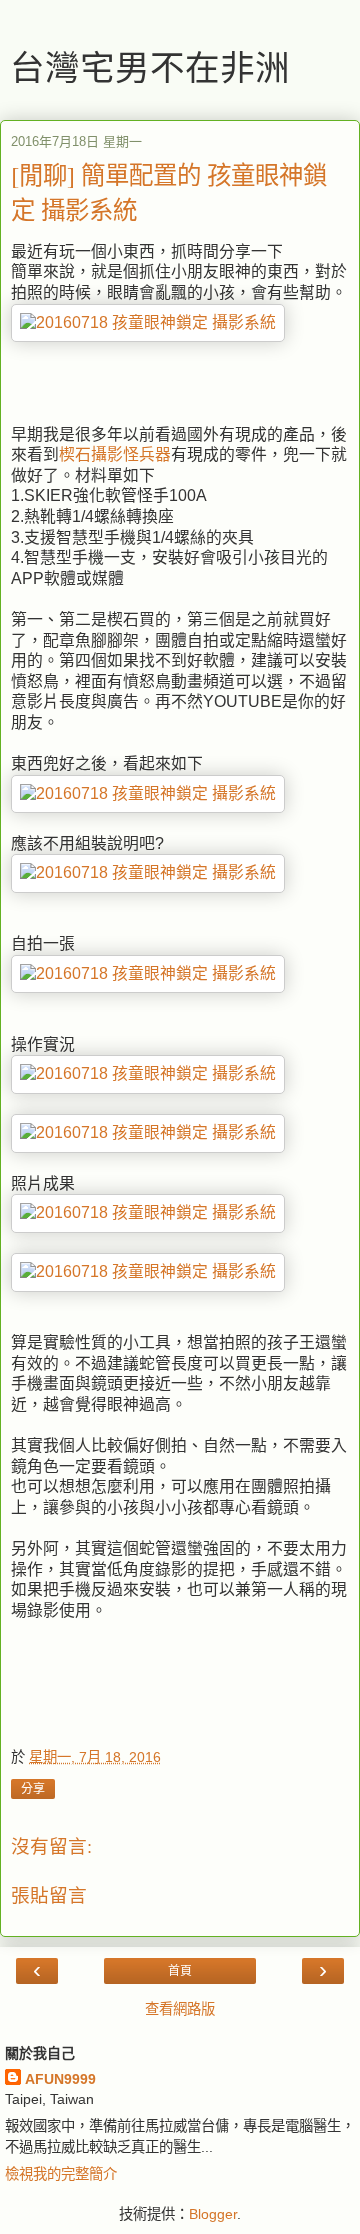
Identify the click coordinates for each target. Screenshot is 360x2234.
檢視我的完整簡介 (61, 2174)
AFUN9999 (60, 2079)
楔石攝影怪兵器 (115, 454)
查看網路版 (180, 2009)
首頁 (180, 1971)
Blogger (213, 2214)
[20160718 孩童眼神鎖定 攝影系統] (148, 322)
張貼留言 (49, 1894)
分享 (33, 1789)
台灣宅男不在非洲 (150, 67)
